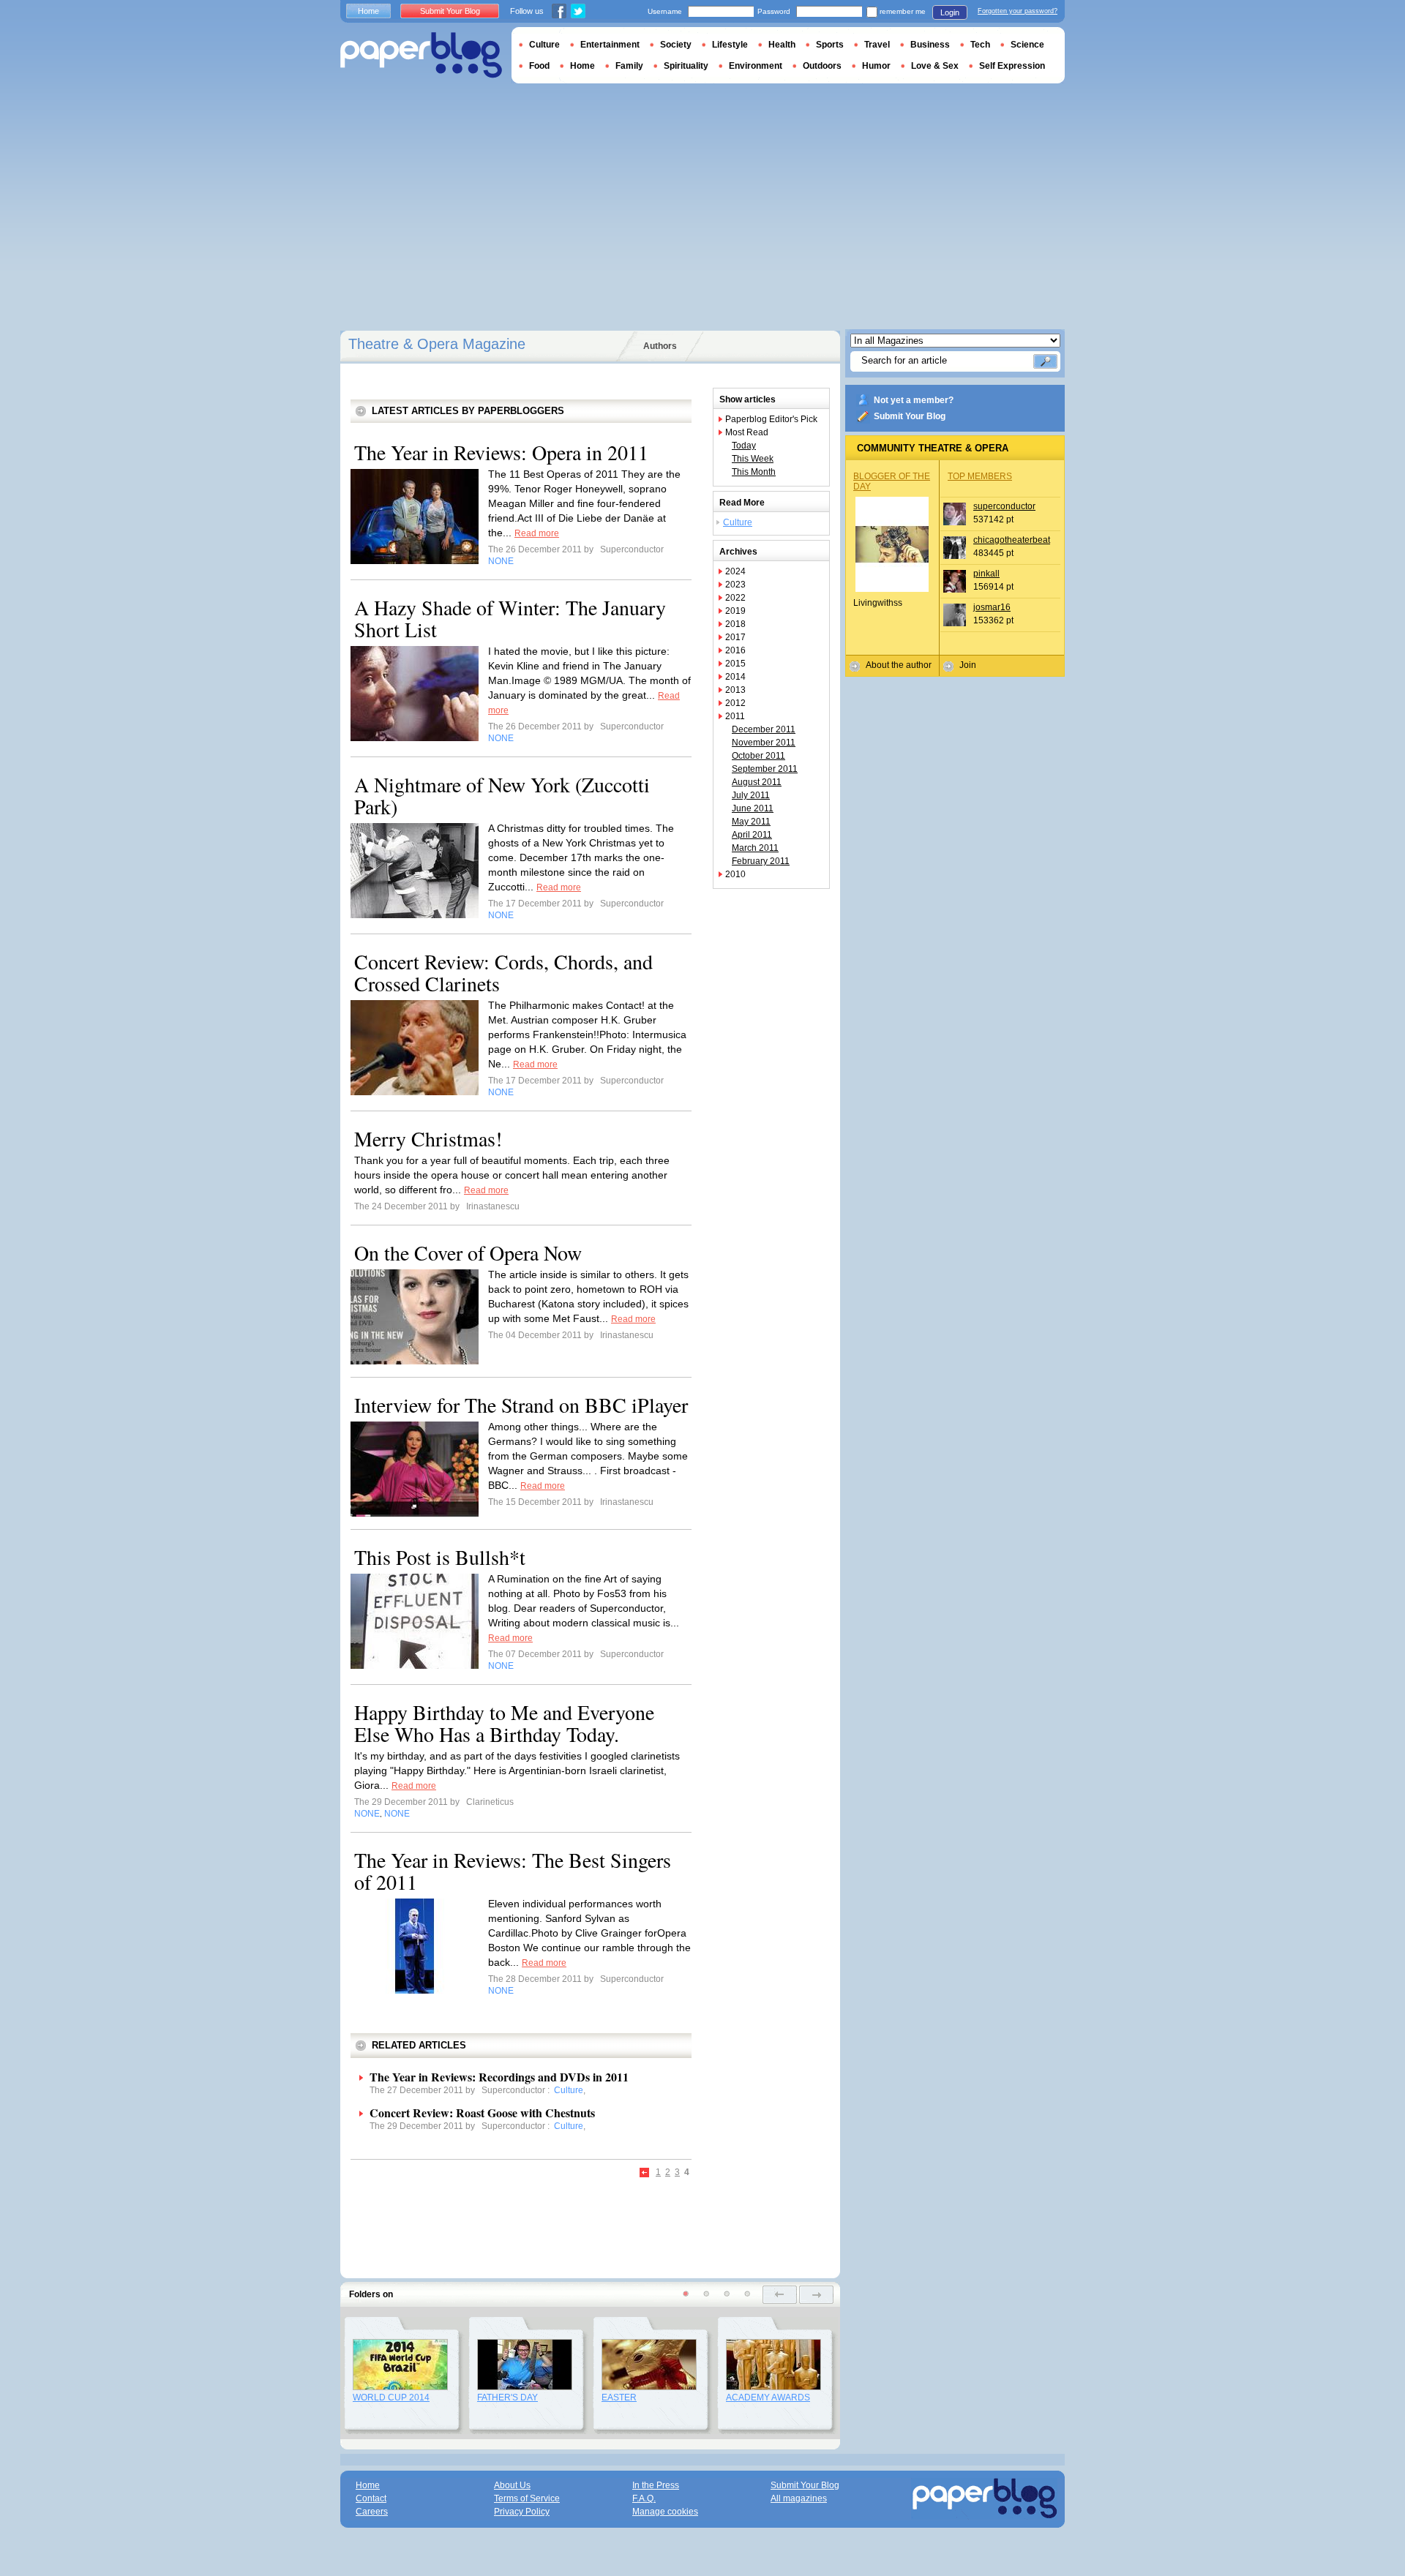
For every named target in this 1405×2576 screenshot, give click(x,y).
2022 (735, 598)
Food (539, 66)
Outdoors (822, 66)
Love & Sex (935, 66)
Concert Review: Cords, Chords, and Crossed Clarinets (503, 972)
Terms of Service (527, 2498)
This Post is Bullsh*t (440, 1557)
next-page (816, 2295)
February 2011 (761, 861)
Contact (371, 2498)
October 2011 (758, 756)
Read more (537, 533)
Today (744, 446)
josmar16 (992, 607)
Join (968, 665)
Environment (756, 66)
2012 (735, 703)
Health (782, 45)
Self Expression (1012, 66)
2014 (735, 677)
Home (368, 11)
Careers (372, 2512)
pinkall (986, 574)
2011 (735, 716)
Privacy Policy (522, 2512)
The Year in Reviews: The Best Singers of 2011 (513, 1871)
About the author (899, 665)
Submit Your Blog (910, 416)
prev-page (780, 2295)
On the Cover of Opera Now (468, 1253)
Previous (645, 2173)
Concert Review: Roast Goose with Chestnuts (482, 2113)
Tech (980, 45)
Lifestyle (730, 45)
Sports (830, 45)
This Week (753, 459)
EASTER (619, 2397)
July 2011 (751, 795)
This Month (754, 472)
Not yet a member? (914, 400)
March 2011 (755, 848)
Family (629, 66)
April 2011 (752, 835)
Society (676, 45)
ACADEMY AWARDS (768, 2397)
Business (930, 45)
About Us (512, 2485)
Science (1027, 45)
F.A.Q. (644, 2498)
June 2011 (753, 808)
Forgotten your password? (1018, 11)
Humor (876, 66)
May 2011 (751, 822)
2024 (735, 571)
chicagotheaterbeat (1012, 540)
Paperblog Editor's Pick (771, 419)
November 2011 (764, 743)
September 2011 (765, 769)
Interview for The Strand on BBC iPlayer (521, 1405)
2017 (735, 637)
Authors (660, 346)
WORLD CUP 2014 (391, 2397)
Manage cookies (665, 2512)
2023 (735, 585)
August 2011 (757, 782)
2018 (735, 624)
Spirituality (686, 66)
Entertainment (610, 45)
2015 (735, 664)
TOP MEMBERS (980, 476)
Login (950, 12)
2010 (735, 874)
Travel (877, 45)
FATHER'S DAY (507, 2397)
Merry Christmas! (428, 1138)
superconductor (1004, 506)
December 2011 (764, 729)
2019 (735, 611)
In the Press (656, 2485)
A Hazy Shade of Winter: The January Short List (510, 618)
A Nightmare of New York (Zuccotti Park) (502, 795)
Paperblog (421, 55)
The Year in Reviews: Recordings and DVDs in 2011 (499, 2077)
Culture (738, 522)
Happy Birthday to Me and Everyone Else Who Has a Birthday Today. (504, 1723)
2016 (735, 650)
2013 (735, 690)
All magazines (799, 2498)
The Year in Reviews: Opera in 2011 (501, 452)
